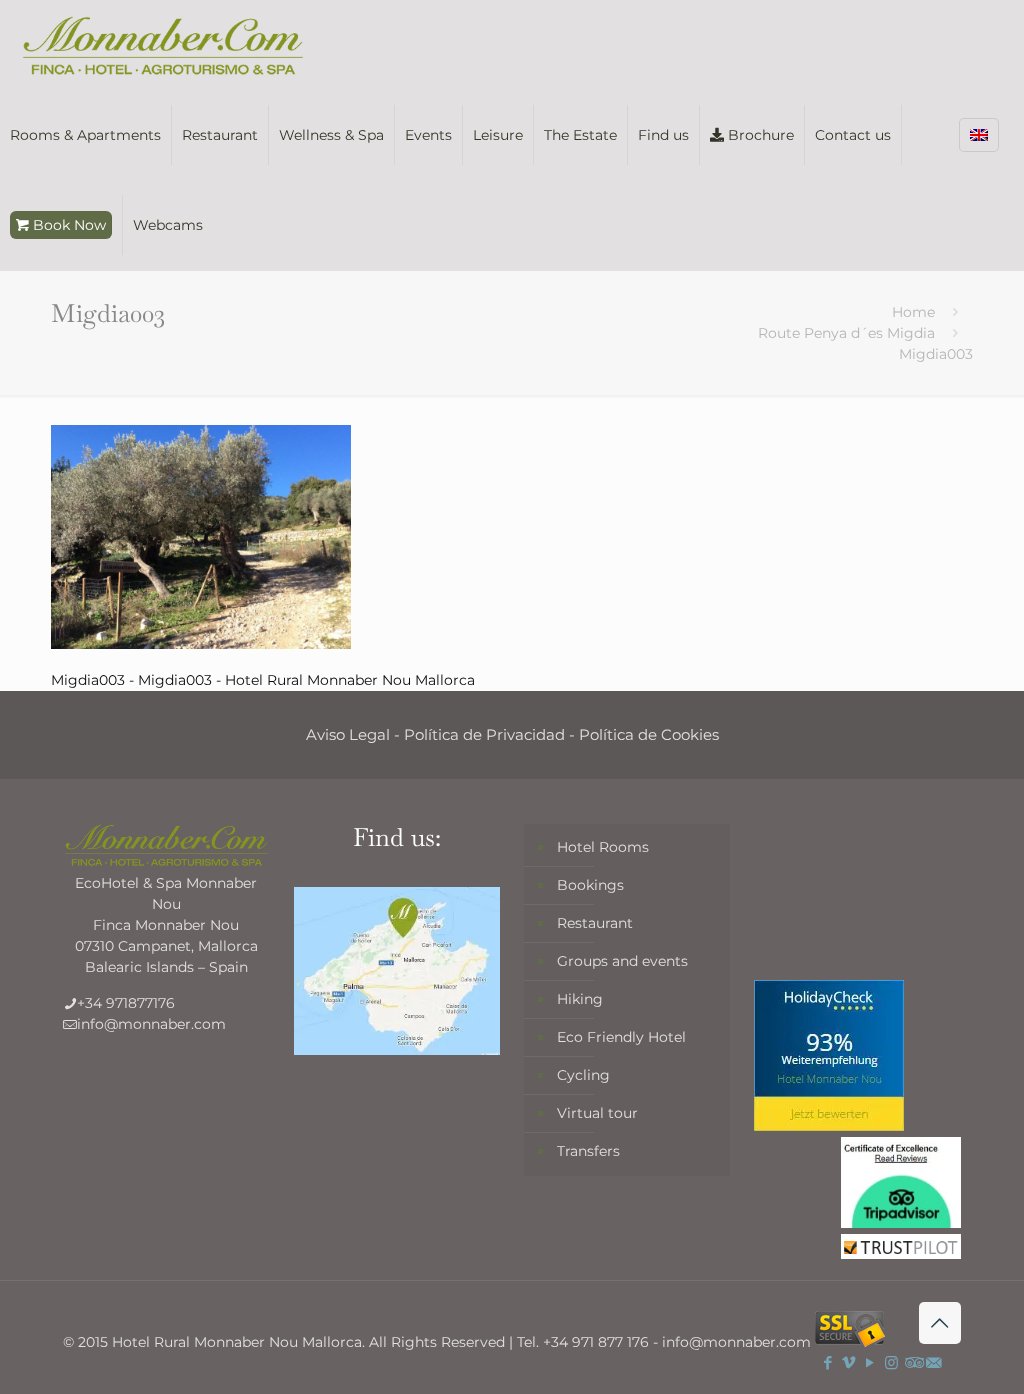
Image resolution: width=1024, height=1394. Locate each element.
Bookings (590, 885)
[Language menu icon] (979, 135)
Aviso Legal (348, 734)
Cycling (583, 1075)
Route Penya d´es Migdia (846, 333)
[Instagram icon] (891, 1362)
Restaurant (595, 923)
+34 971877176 (126, 1003)
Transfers (588, 1151)
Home (913, 312)
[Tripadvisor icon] (912, 1362)
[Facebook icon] (828, 1362)
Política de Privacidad (484, 734)
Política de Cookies (649, 734)
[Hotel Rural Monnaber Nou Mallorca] (163, 45)
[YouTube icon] (870, 1362)
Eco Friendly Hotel (621, 1037)
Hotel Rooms (603, 847)
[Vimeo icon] (849, 1362)
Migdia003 (936, 354)
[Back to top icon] (940, 1323)
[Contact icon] (933, 1362)
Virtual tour (597, 1113)
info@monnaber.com (151, 1024)
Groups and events (622, 961)
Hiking (580, 999)
